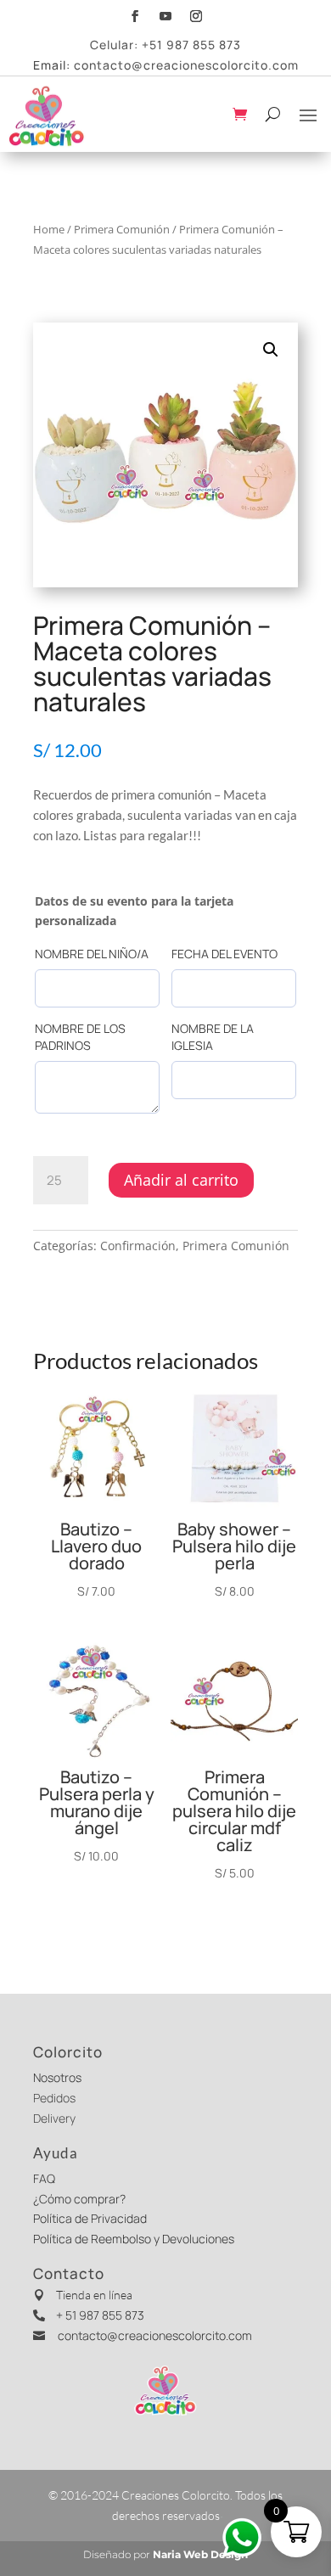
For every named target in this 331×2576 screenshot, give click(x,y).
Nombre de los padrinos (80, 1037)
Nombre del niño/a (92, 954)
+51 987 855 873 (191, 45)
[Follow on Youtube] (165, 14)
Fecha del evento (224, 954)
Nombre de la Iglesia (213, 1037)
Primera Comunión (122, 229)
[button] (271, 350)
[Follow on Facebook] (135, 14)
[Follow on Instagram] (196, 14)
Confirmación (138, 1246)
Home (49, 229)
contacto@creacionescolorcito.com (186, 65)
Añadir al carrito (181, 1180)
